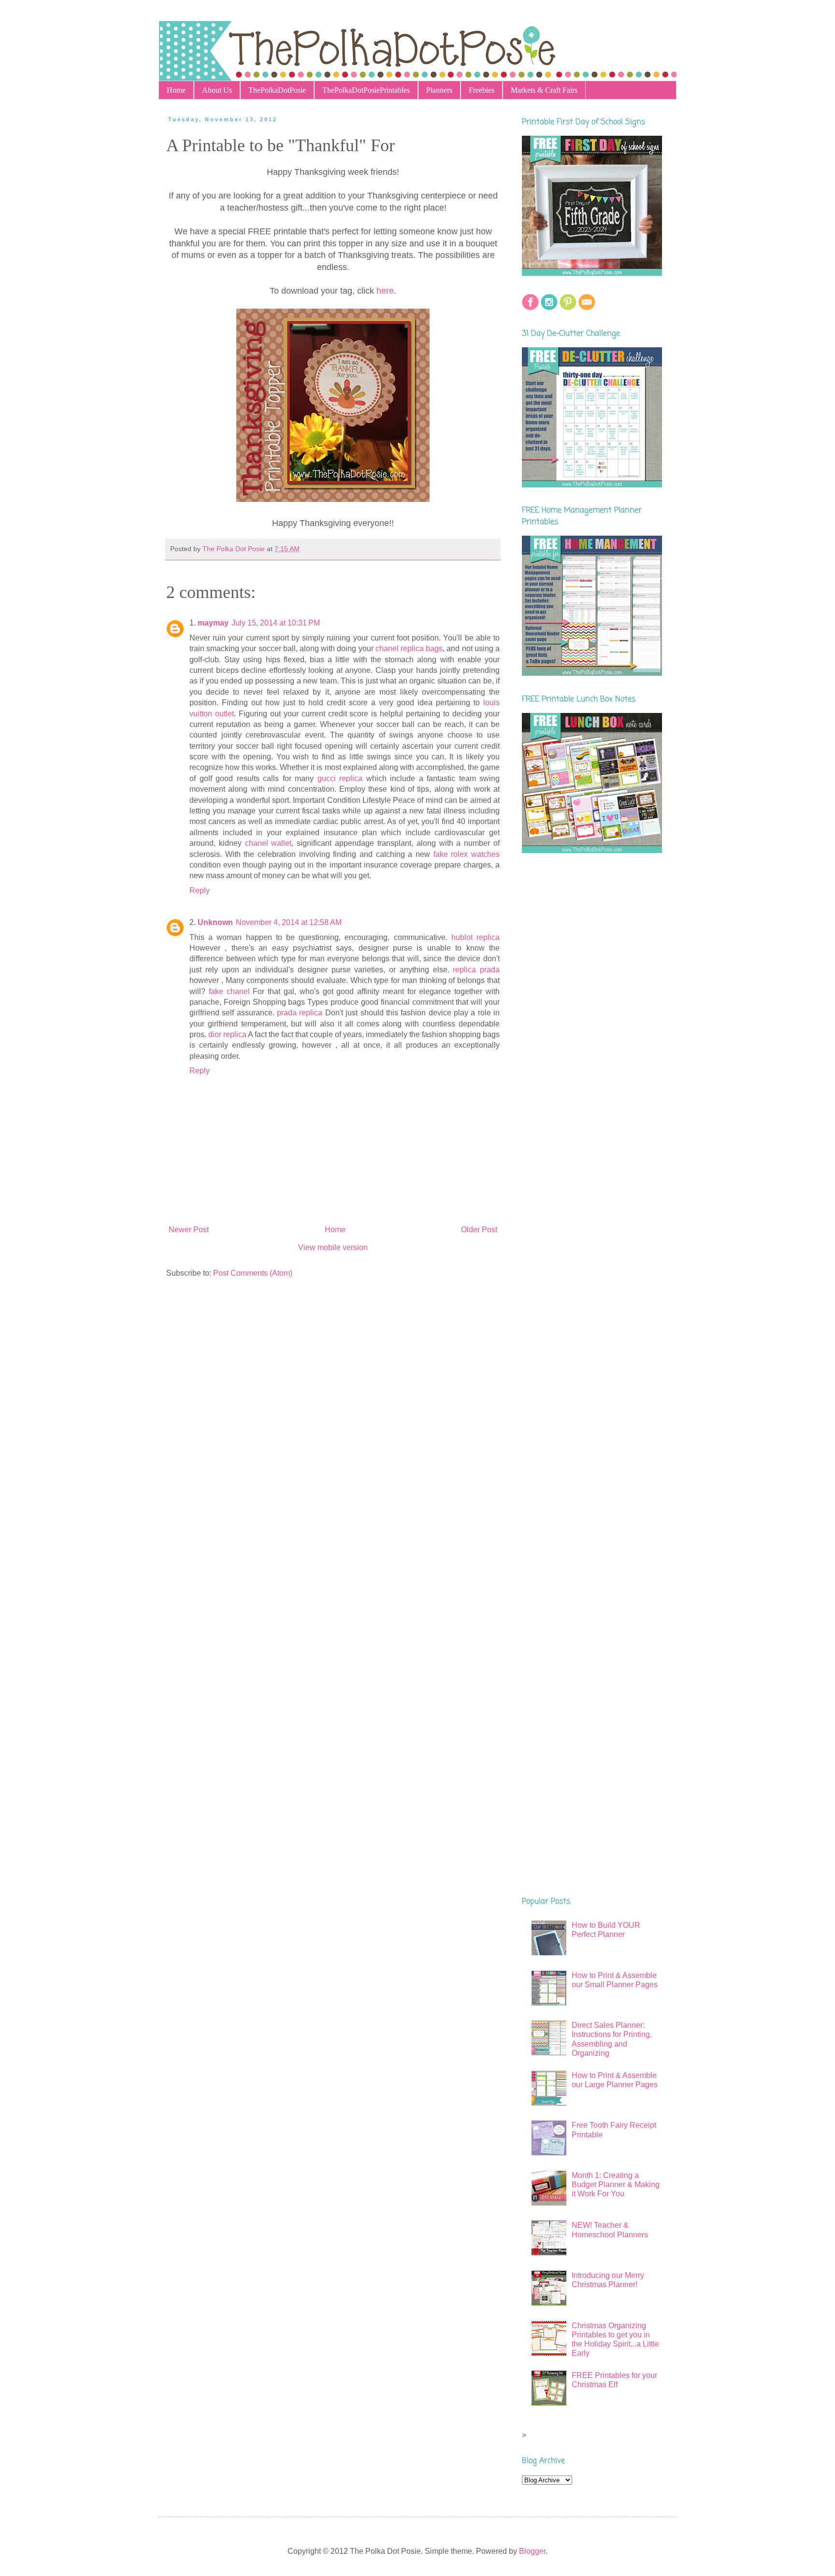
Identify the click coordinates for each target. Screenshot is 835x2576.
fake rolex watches (467, 854)
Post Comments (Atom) (253, 1273)
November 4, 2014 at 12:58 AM (289, 922)
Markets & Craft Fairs (544, 90)
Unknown (215, 922)
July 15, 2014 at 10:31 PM (276, 623)
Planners (439, 90)
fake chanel (229, 991)
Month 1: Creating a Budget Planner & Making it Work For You (616, 2185)
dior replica (227, 1034)
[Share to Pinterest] (363, 549)
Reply (200, 890)
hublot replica (475, 937)
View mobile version (333, 1247)
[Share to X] (345, 549)
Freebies (482, 90)
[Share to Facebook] (354, 549)
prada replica (300, 1013)
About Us (217, 90)
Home (176, 90)
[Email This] (327, 549)
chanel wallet (268, 843)
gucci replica (340, 778)
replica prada (476, 970)
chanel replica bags (409, 648)
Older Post (479, 1230)
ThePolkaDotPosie (277, 90)
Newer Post (189, 1230)
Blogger (532, 2551)
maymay (213, 623)
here (385, 291)
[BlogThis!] (336, 549)
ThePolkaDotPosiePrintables (366, 90)
